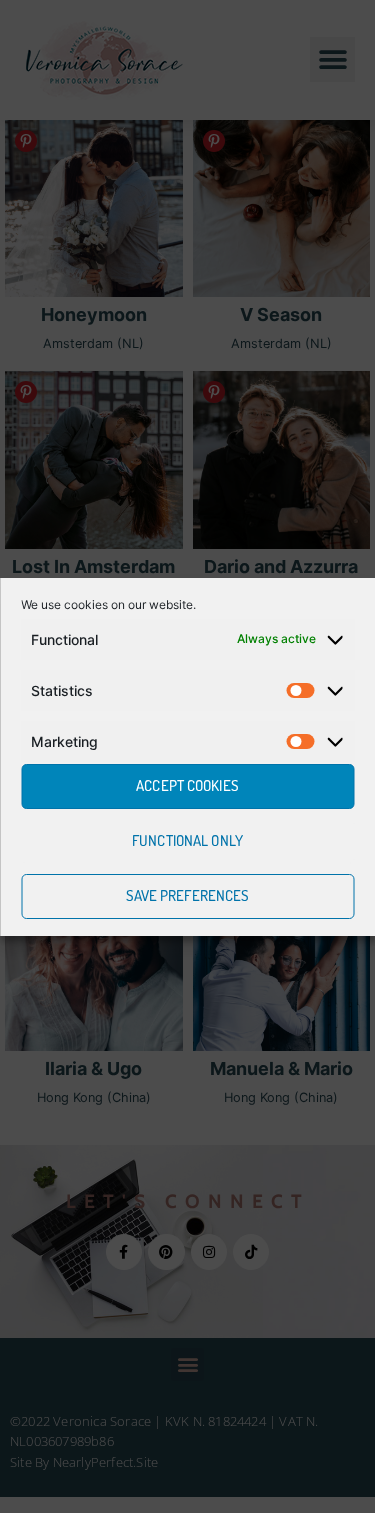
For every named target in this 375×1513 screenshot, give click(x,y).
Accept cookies (187, 785)
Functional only (187, 840)
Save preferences (188, 895)
